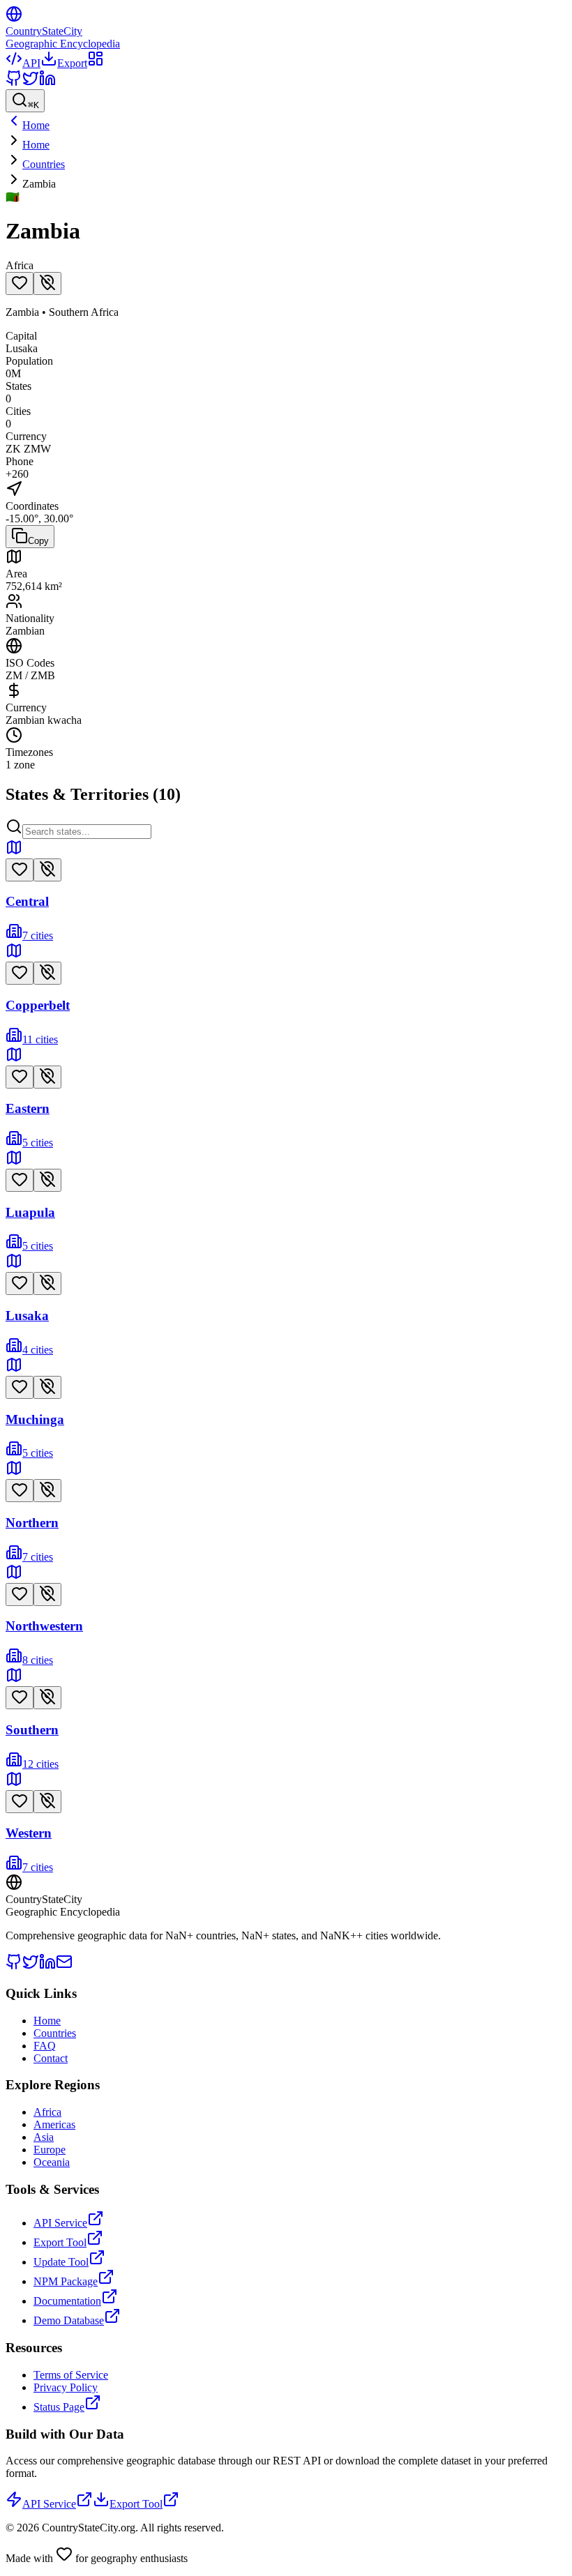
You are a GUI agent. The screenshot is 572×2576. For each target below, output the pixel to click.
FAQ (45, 2046)
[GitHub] (14, 83)
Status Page (59, 2407)
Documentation (67, 2301)
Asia (44, 2137)
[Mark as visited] (47, 283)
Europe (50, 2150)
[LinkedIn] (47, 83)
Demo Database (69, 2320)
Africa (47, 2112)
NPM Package (66, 2281)
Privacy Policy (66, 2387)
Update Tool (61, 2262)
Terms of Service (71, 2375)
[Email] (64, 1966)
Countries (44, 164)
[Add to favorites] (20, 283)
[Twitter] (31, 83)
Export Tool (60, 2242)
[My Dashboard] (96, 63)
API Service (60, 2223)
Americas (54, 2124)
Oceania (52, 2162)
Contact (51, 2058)
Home (36, 145)
